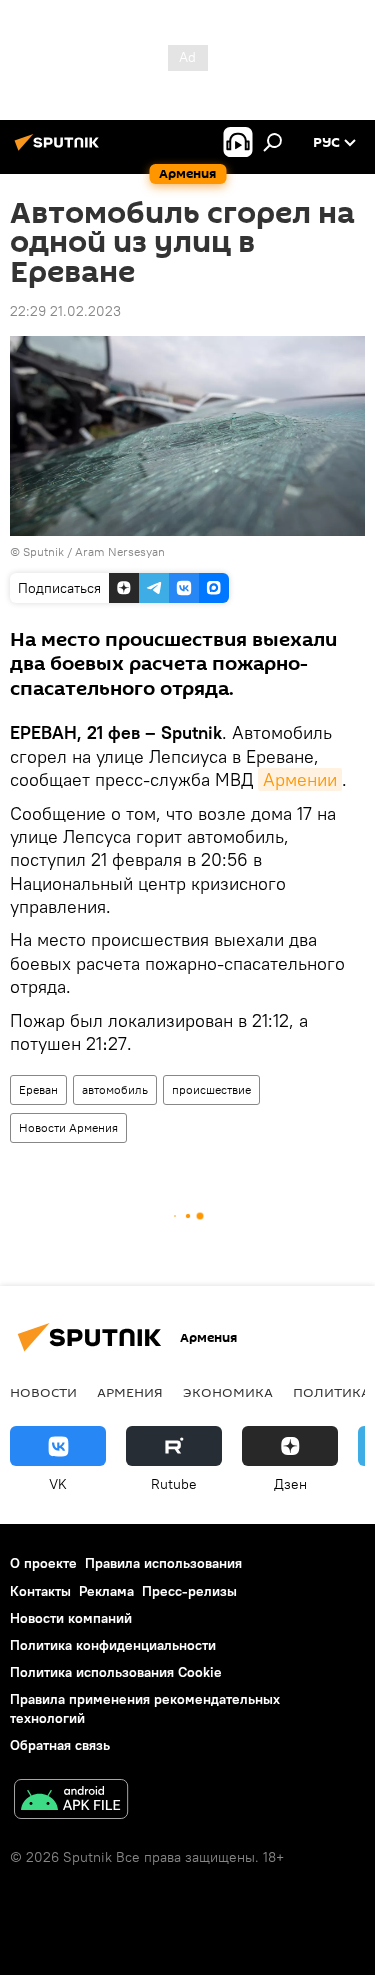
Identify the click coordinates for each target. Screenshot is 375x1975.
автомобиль (115, 1089)
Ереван (38, 1089)
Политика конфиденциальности (113, 1645)
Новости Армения (68, 1127)
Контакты (40, 1591)
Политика (331, 1392)
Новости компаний (71, 1618)
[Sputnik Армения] (60, 150)
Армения (130, 1392)
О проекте (43, 1563)
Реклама (106, 1591)
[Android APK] (71, 1801)
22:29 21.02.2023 (65, 311)
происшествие (211, 1089)
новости (43, 1392)
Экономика (228, 1392)
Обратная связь (60, 1745)
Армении (300, 779)
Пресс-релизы (189, 1591)
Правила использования (163, 1563)
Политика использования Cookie (116, 1672)
